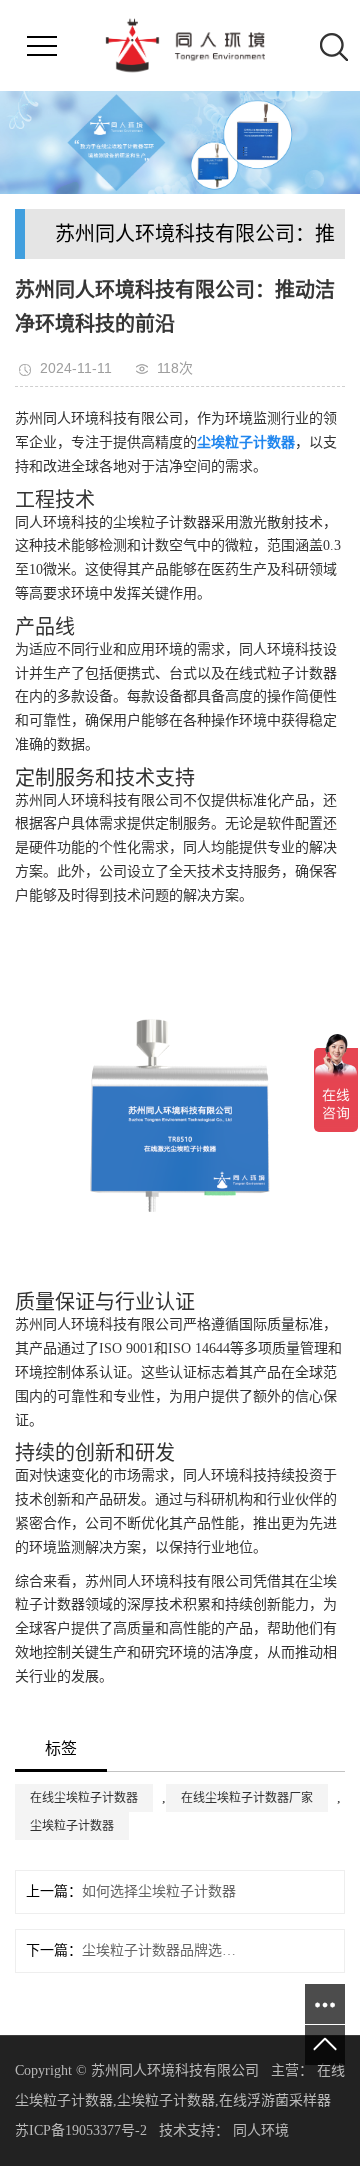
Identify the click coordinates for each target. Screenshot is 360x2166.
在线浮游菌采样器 (275, 2100)
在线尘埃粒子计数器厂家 (247, 1798)
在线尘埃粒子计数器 (84, 1798)
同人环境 (263, 2130)
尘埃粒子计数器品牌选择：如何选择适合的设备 (159, 1950)
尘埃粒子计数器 (72, 1826)
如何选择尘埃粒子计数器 (159, 1891)
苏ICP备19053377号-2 (81, 2130)
